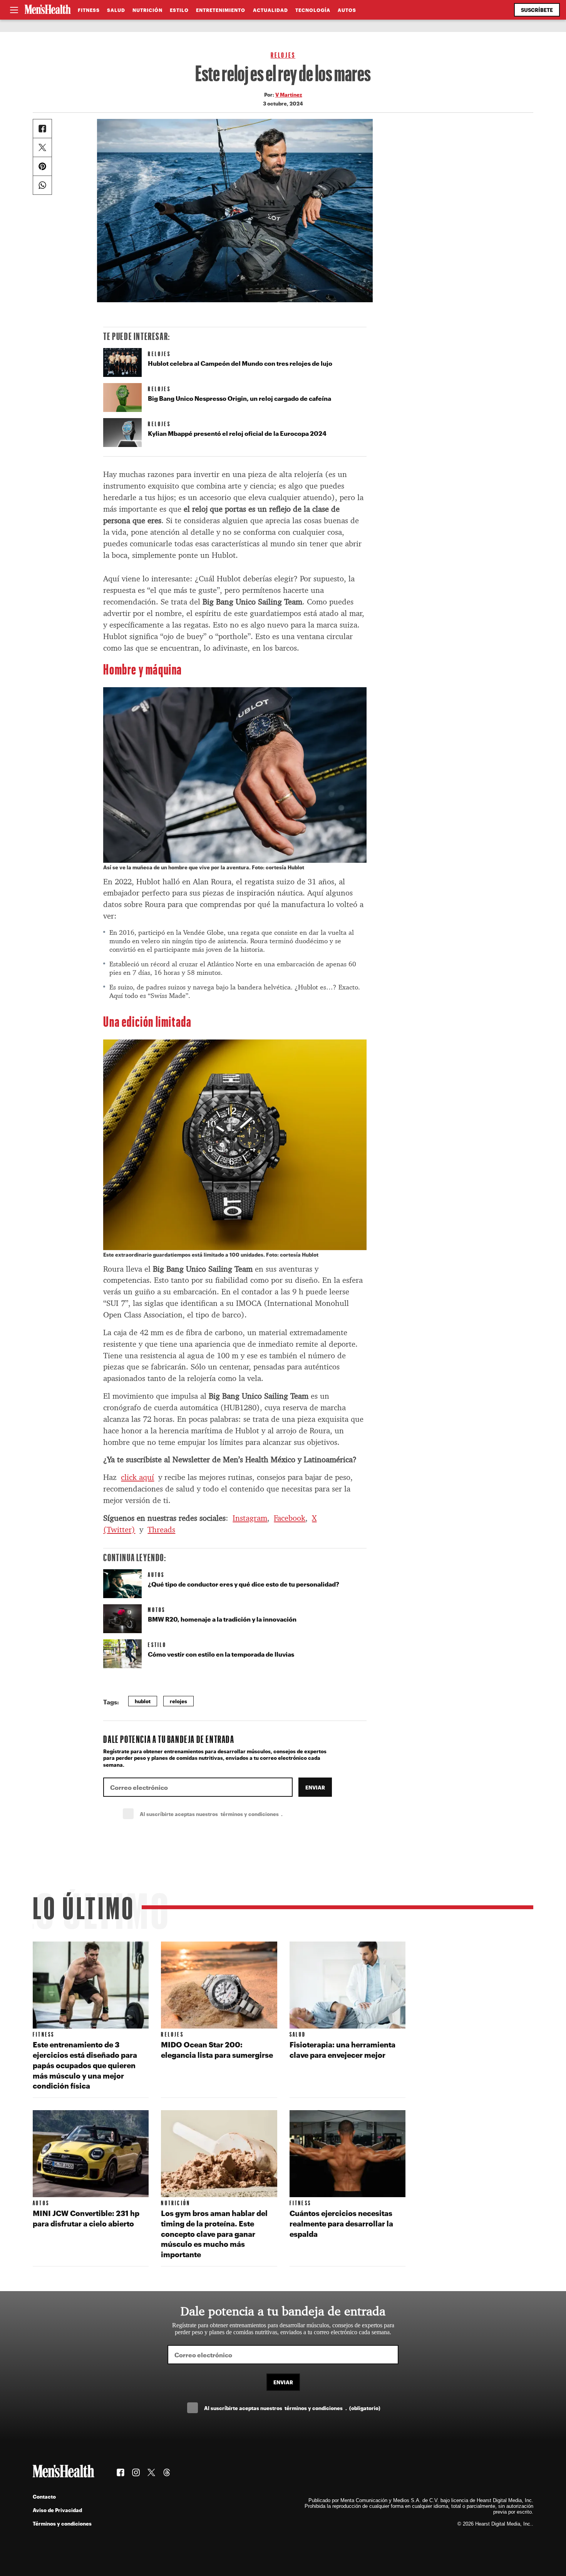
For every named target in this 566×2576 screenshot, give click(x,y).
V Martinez (289, 95)
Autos (347, 10)
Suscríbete (537, 10)
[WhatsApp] (42, 185)
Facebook (290, 1518)
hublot (143, 1701)
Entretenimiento (221, 10)
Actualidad (270, 10)
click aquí (137, 1477)
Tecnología (313, 10)
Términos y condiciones (62, 2523)
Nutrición (147, 10)
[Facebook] (42, 129)
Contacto (44, 2496)
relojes (178, 1701)
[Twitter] (42, 147)
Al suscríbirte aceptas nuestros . (228, 1814)
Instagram (250, 1518)
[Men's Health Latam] (48, 10)
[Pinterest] (42, 166)
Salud (116, 10)
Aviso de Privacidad (57, 2510)
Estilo (179, 10)
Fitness (89, 10)
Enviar (315, 1787)
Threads (161, 1530)
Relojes (283, 55)
